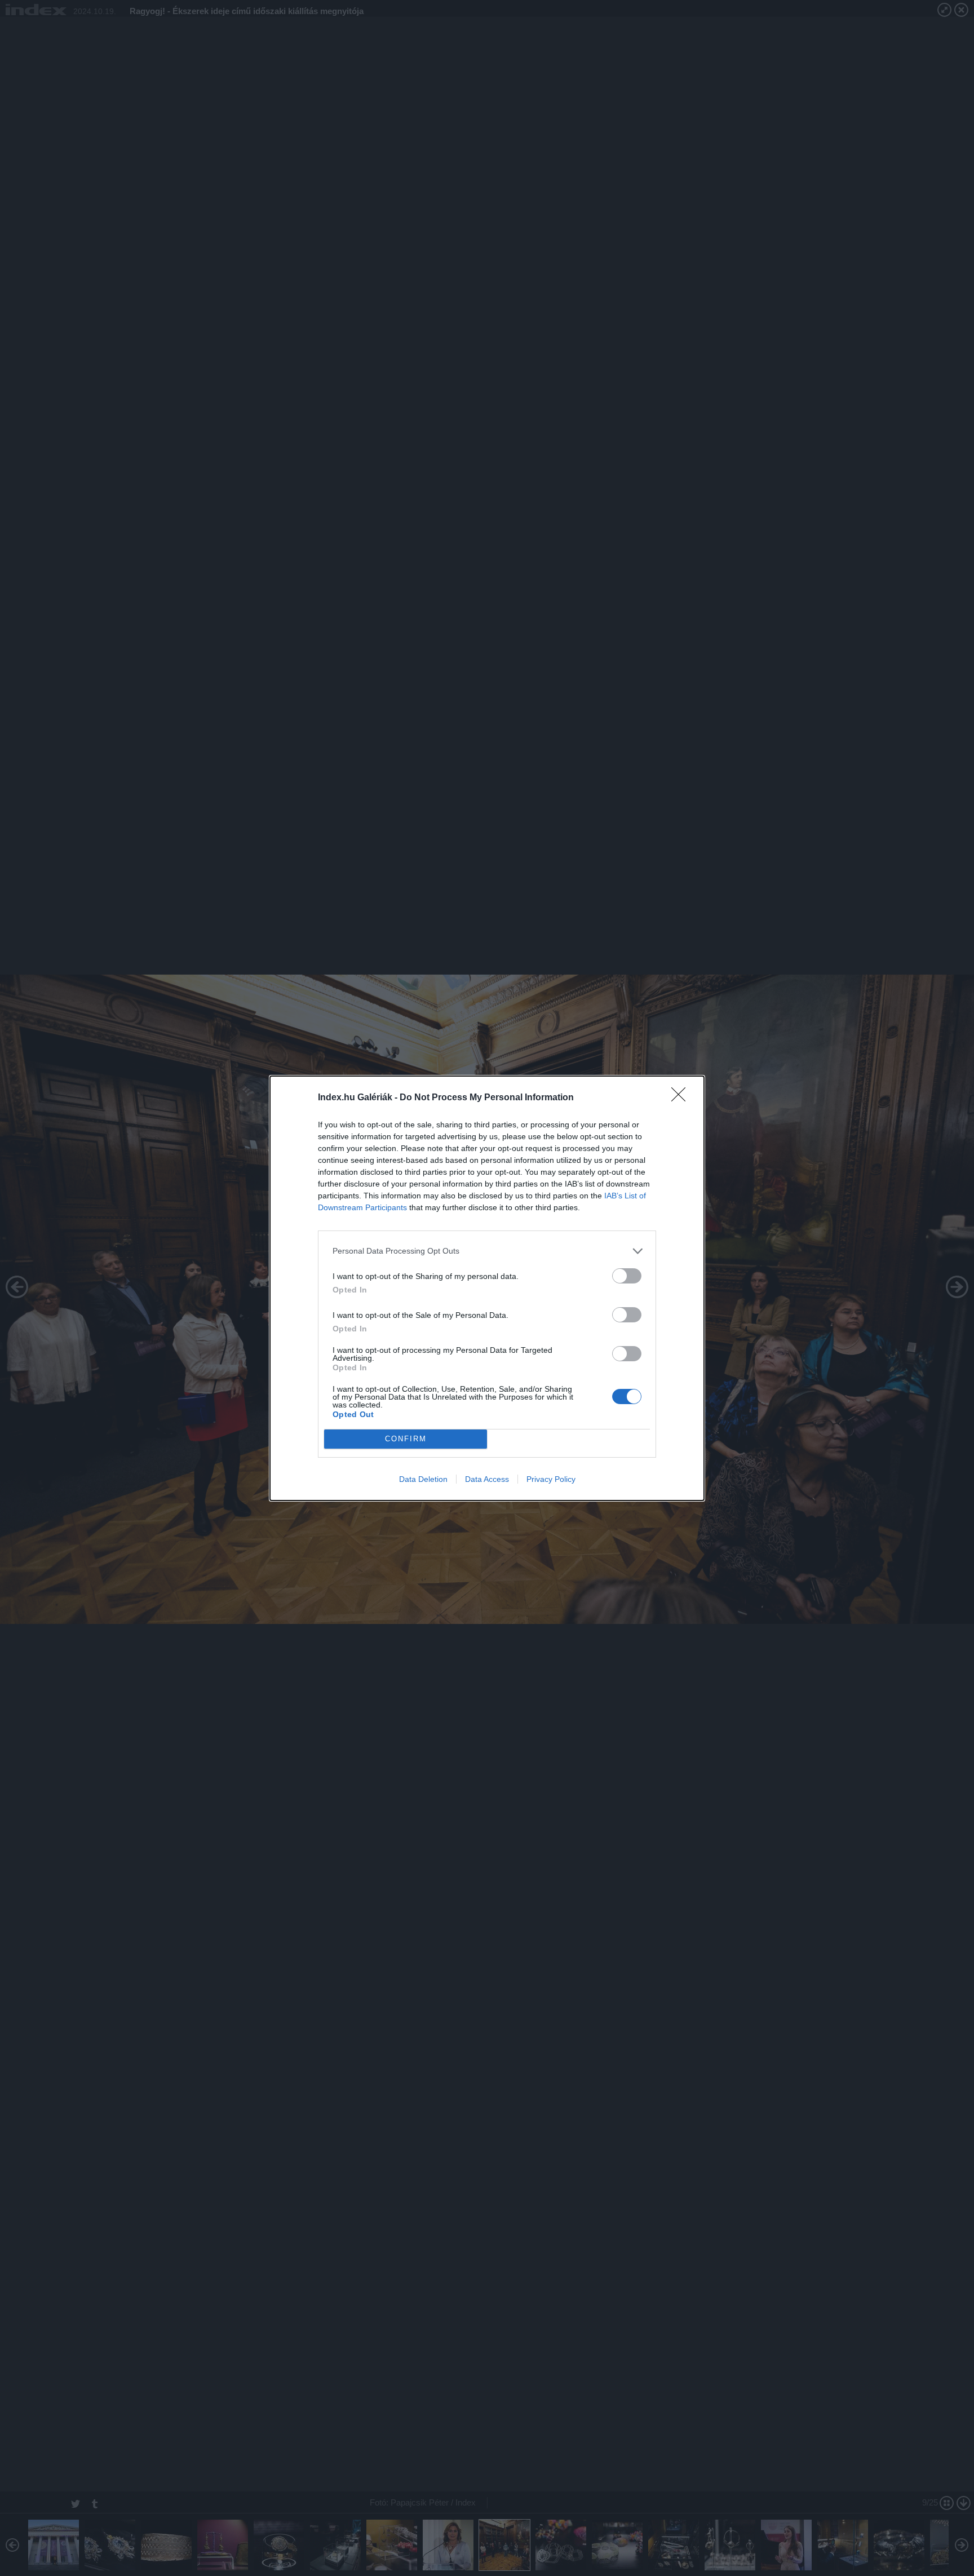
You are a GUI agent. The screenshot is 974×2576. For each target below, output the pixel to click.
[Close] (682, 1098)
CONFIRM (406, 1439)
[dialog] (487, 1288)
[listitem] (487, 1251)
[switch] (627, 1276)
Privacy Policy (551, 1479)
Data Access (487, 1479)
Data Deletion (423, 1479)
